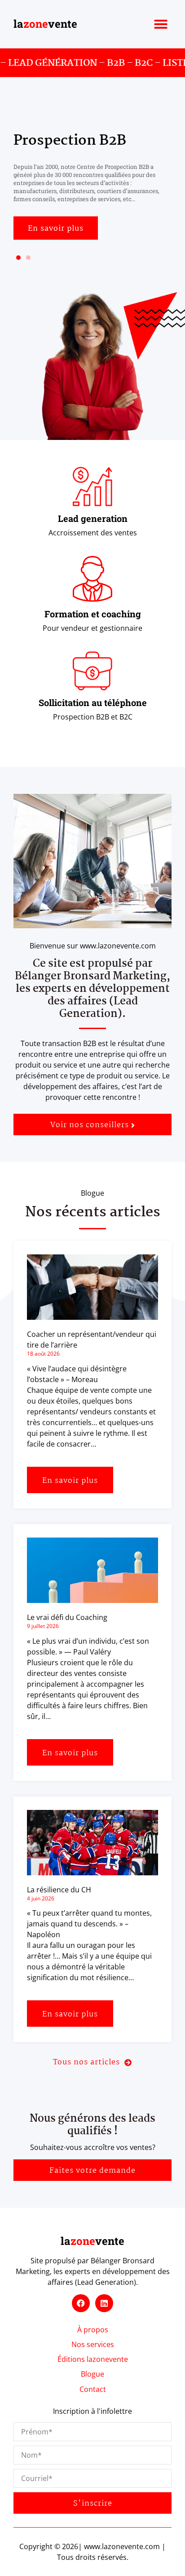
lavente (45, 24)
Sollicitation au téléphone (93, 702)
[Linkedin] (104, 2303)
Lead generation (93, 518)
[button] (161, 24)
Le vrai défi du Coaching (67, 1617)
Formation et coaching (93, 614)
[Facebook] (81, 2303)
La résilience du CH (59, 1890)
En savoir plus (70, 1481)
